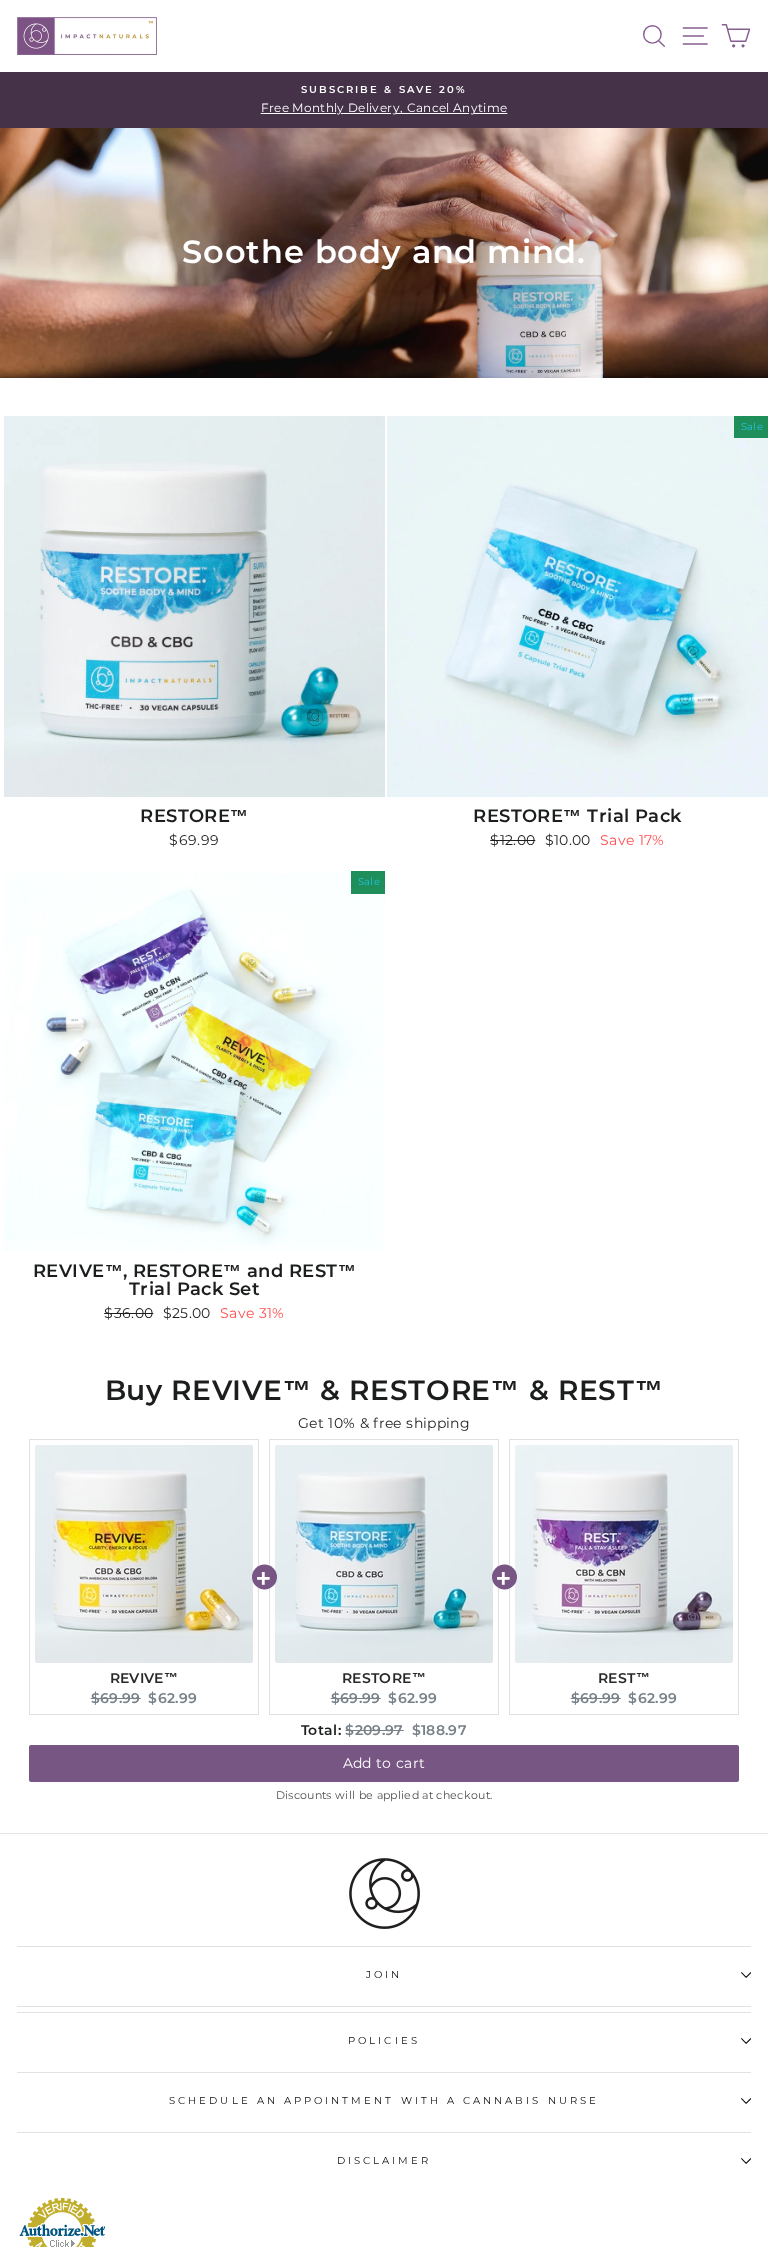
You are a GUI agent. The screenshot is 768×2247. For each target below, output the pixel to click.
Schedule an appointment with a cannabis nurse (384, 2100)
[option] (384, 100)
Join (384, 1974)
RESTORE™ (384, 1678)
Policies (383, 2040)
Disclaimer (384, 2160)
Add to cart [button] (384, 1763)
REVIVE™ (144, 1678)
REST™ (624, 1678)
